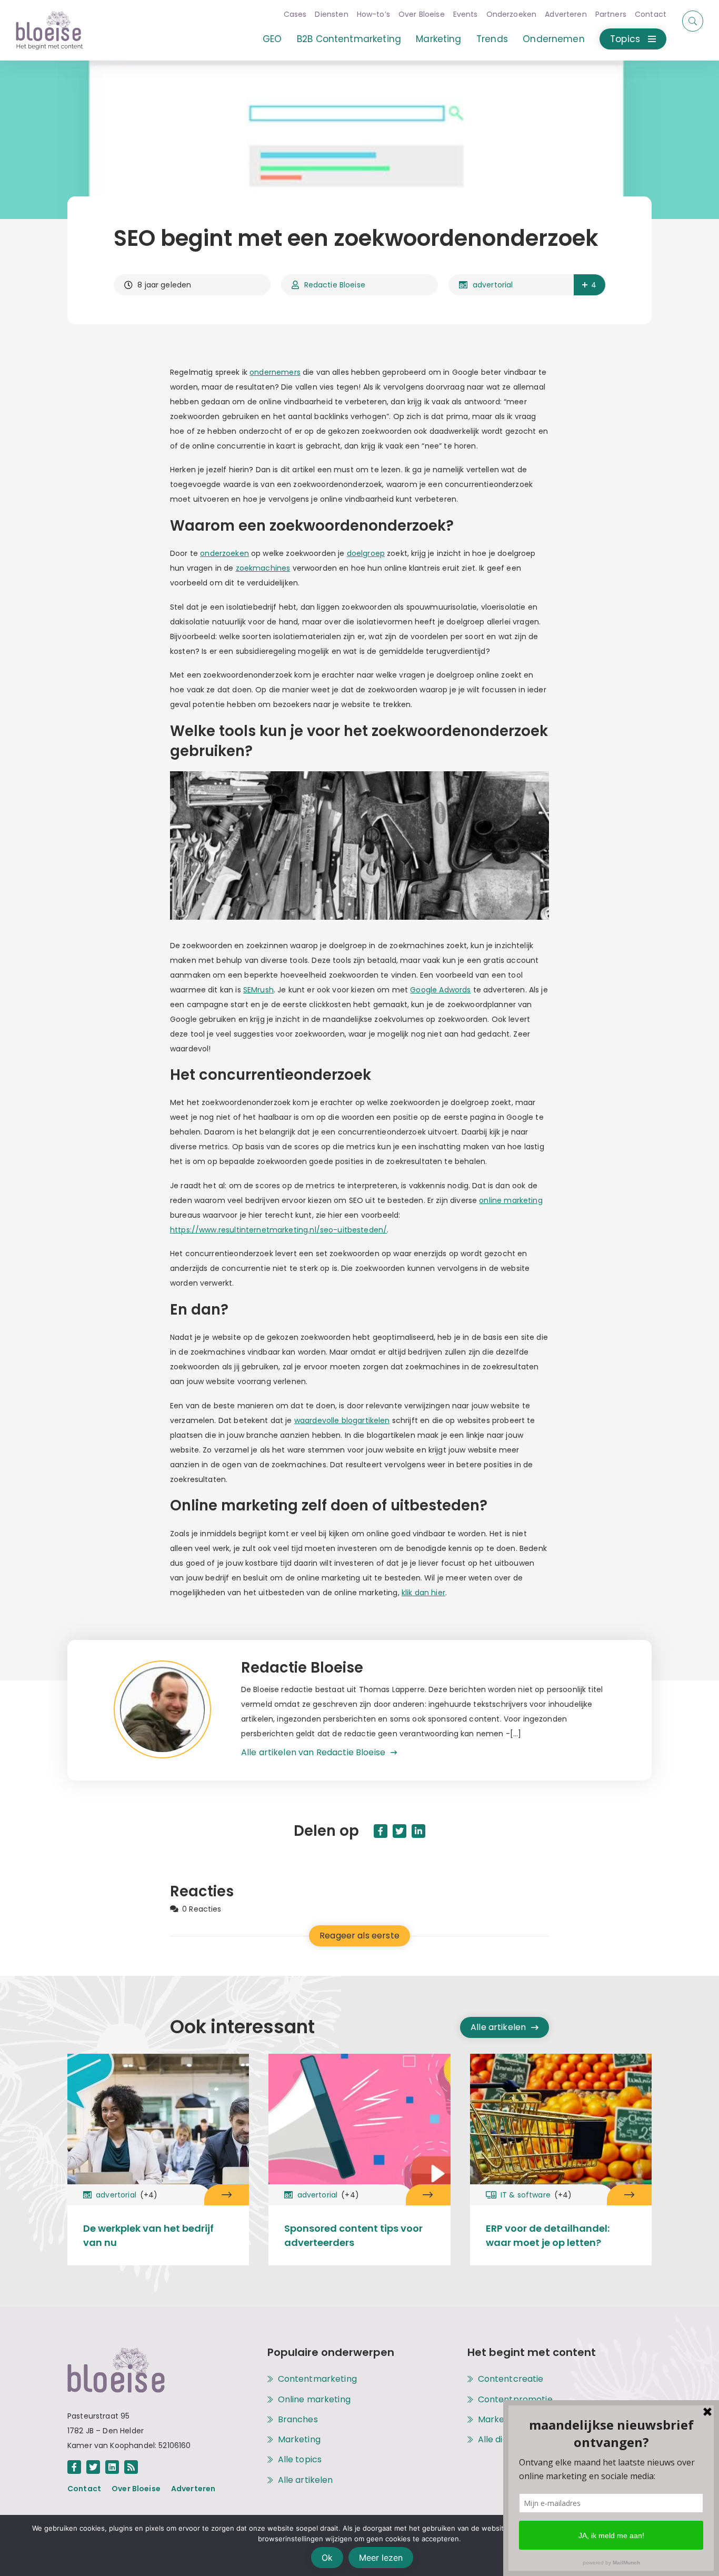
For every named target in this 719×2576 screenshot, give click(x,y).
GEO (272, 39)
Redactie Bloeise (335, 285)
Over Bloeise (422, 14)
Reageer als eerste (359, 1936)
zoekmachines (263, 568)
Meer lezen (381, 2558)
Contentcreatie (511, 2379)
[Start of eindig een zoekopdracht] (693, 21)
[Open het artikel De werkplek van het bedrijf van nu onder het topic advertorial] (227, 2195)
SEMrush (258, 990)
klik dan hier (423, 1593)
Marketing (438, 39)
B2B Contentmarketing (349, 39)
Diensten (331, 14)
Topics (625, 39)
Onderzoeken (512, 14)
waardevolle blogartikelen (342, 1420)
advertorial (493, 285)
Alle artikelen (498, 2027)
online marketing (511, 1200)
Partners (611, 14)
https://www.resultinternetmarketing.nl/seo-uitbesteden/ (278, 1230)
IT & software (536, 2195)
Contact (651, 14)
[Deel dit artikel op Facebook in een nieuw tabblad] (381, 1831)
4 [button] (594, 285)
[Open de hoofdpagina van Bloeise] (49, 30)
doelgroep (366, 553)
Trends (492, 39)
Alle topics (300, 2460)
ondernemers (275, 372)
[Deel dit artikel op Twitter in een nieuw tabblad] (400, 1831)
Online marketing (314, 2400)
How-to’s (373, 14)
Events (466, 14)
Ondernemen (554, 39)
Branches (298, 2420)
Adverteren (566, 14)
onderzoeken (224, 553)
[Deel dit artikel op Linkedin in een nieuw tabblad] (418, 1831)
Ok (327, 2558)
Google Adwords (440, 990)
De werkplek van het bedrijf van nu (148, 2235)
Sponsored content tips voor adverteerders (353, 2235)
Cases (295, 14)
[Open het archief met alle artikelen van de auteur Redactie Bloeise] (177, 1710)
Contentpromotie (515, 2400)
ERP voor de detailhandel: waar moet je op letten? (548, 2235)
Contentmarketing (317, 2379)
